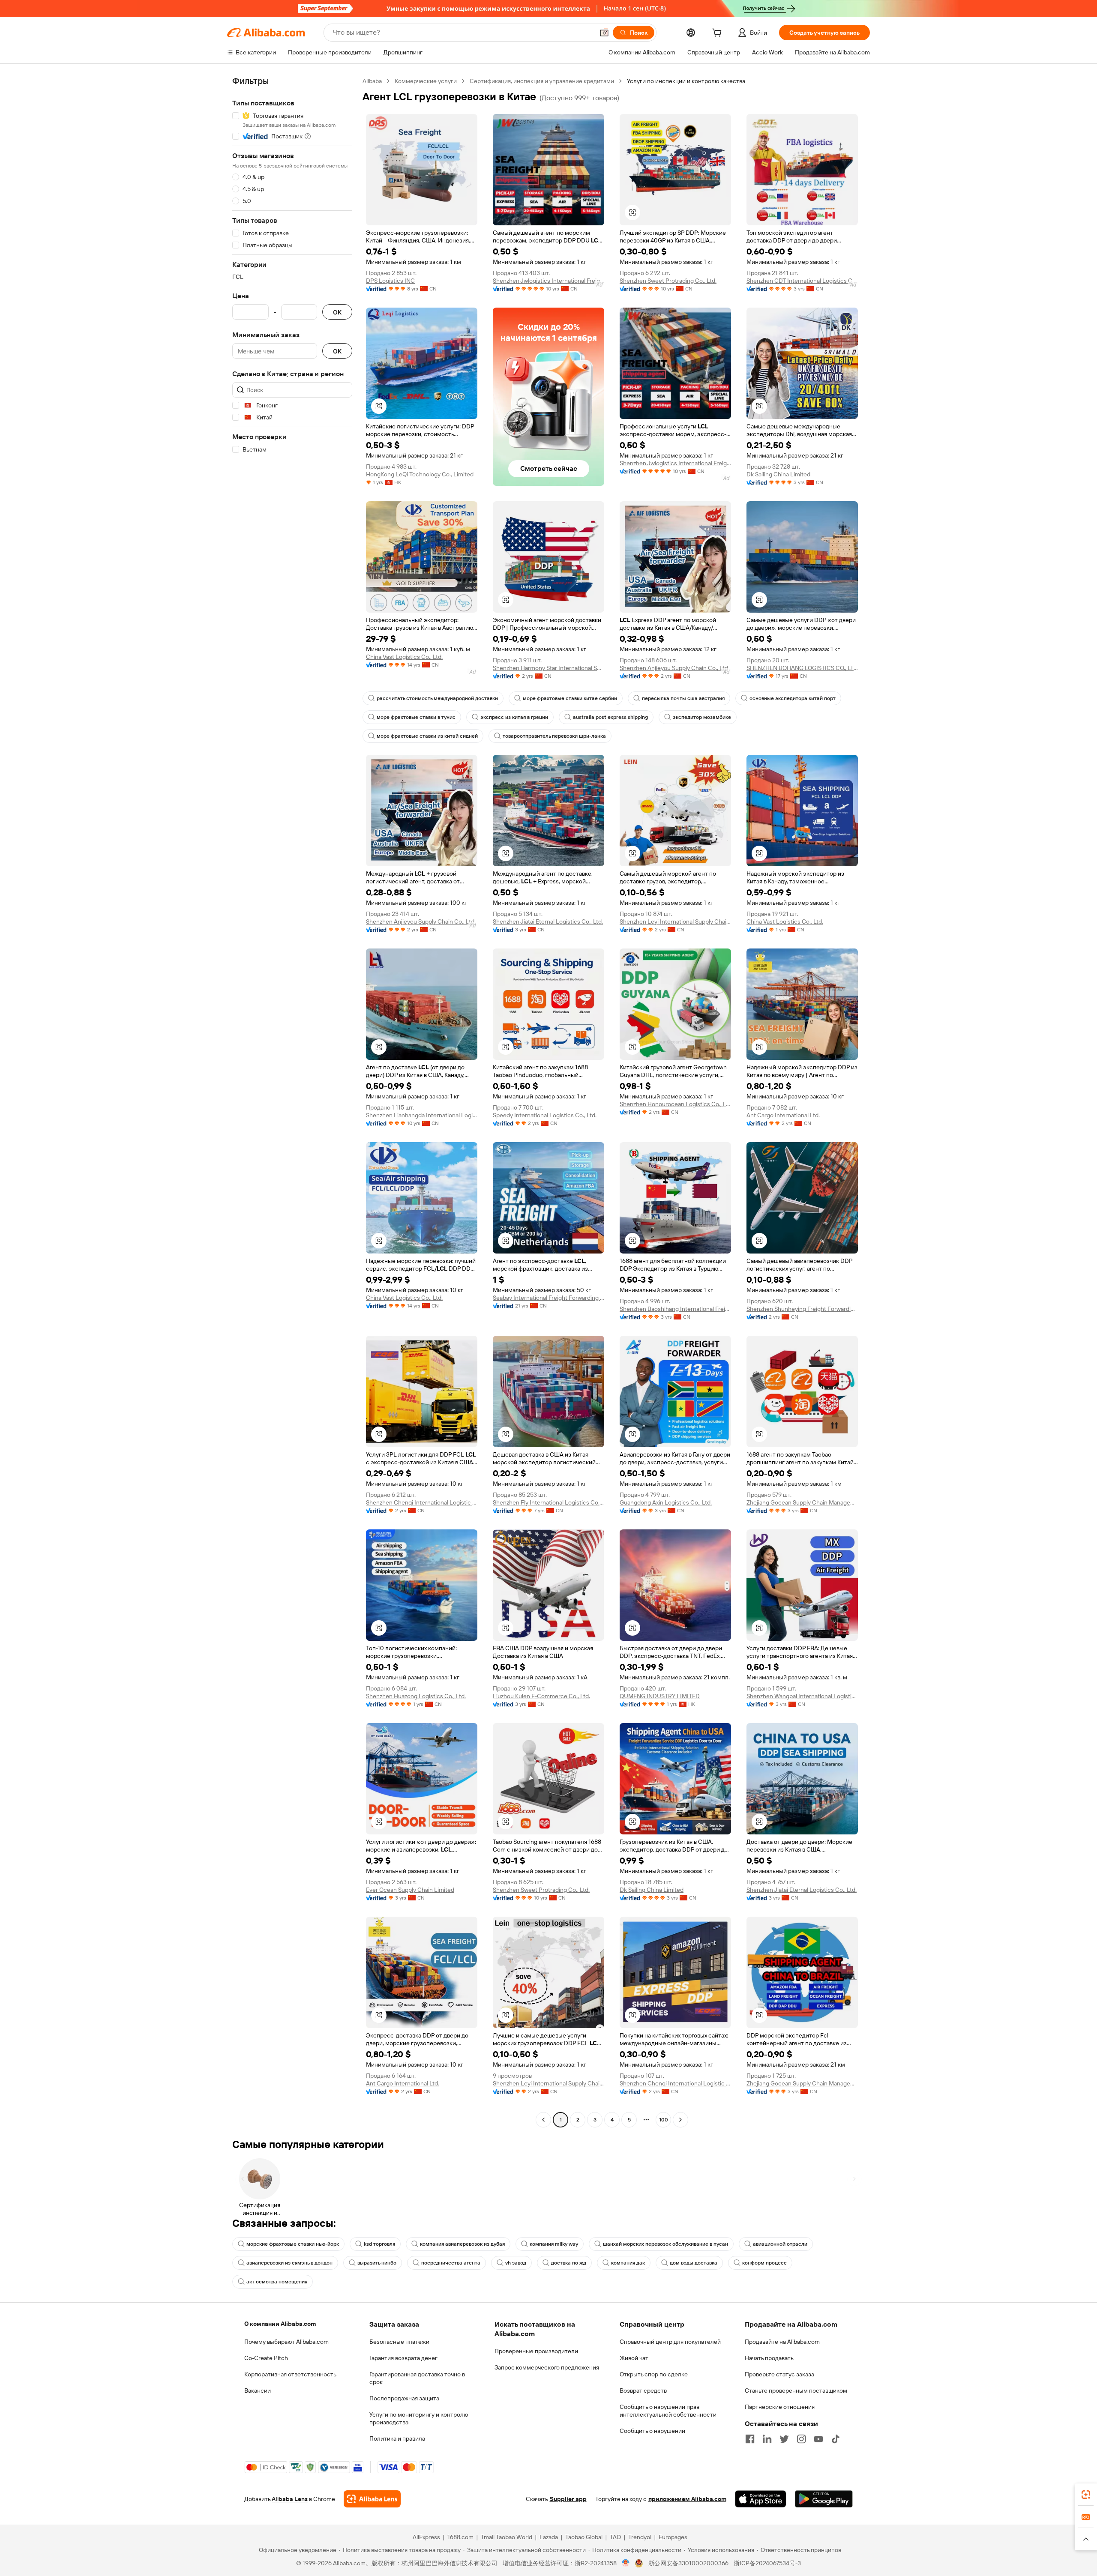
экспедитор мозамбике (702, 717)
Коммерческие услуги (426, 81)
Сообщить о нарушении (652, 2431)
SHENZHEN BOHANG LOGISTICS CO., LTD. (802, 668)
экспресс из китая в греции (514, 717)
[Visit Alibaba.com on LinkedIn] (767, 2439)
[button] (604, 33)
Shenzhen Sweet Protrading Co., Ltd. (668, 281)
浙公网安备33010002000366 (688, 2563)
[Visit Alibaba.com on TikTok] (836, 2439)
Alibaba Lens (290, 2499)
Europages (673, 2537)
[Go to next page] (680, 2120)
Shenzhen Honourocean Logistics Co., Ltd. (675, 1104)
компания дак (628, 2263)
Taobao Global (584, 2537)
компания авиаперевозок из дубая (462, 2244)
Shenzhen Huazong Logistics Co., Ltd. (416, 1696)
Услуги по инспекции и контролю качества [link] (686, 81)
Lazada (549, 2537)
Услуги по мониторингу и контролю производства (419, 2418)
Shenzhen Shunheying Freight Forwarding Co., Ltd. (802, 1309)
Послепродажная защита (404, 2398)
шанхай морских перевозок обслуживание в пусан (665, 2244)
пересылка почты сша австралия (683, 698)
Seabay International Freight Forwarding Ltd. (548, 1298)
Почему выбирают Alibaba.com (286, 2342)
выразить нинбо (377, 2263)
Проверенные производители (536, 2351)
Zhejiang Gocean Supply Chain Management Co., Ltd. (802, 1502)
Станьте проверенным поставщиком (796, 2391)
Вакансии (258, 2391)
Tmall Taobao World (507, 2537)
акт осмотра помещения (277, 2282)
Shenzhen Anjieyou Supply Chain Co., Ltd (674, 668)
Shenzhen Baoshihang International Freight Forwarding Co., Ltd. (675, 1309)
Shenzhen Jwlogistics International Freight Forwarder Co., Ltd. (548, 281)
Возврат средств (643, 2391)
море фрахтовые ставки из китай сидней (427, 736)
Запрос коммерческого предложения (547, 2367)
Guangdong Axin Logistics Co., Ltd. (666, 1502)
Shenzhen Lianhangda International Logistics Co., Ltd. (422, 1115)
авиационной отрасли (780, 2244)
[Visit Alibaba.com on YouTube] (818, 2439)
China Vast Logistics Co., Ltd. (404, 657)
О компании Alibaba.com (280, 2324)
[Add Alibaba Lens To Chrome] (372, 2499)
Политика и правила (397, 2438)
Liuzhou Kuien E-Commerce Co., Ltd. (541, 1696)
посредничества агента (451, 2263)
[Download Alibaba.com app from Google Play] (824, 2499)
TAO (615, 2537)
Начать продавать (769, 2358)
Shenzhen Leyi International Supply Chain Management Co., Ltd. (675, 921)
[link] (1086, 2495)
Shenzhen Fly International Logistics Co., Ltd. (548, 1502)
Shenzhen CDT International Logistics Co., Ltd (802, 281)
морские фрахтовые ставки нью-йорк (293, 2244)
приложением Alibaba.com (687, 2499)
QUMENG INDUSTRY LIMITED (660, 1696)
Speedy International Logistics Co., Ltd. (545, 1115)
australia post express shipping (610, 717)
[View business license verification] (626, 2563)
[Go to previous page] (543, 2120)
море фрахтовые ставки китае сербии (570, 698)
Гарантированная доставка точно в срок (417, 2378)
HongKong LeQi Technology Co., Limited (420, 474)
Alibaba (372, 81)
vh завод (516, 2263)
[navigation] (292, 1101)
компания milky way (554, 2244)
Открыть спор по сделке (654, 2374)
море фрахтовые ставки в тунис (416, 717)
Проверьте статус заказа (779, 2374)
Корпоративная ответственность (290, 2374)
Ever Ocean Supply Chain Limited (410, 1890)
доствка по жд (569, 2263)
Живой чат (634, 2358)
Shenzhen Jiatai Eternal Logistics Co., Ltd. (548, 921)
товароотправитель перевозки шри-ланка (554, 736)
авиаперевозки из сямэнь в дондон (289, 2263)
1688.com (460, 2537)
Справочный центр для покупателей (670, 2342)
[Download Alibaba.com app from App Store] (761, 2499)
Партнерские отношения (780, 2407)
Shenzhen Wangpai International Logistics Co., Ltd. (802, 1696)
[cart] (719, 34)
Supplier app (568, 2499)
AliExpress (426, 2537)
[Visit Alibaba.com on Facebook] (750, 2439)
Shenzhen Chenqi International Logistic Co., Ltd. (422, 1502)
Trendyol (640, 2537)
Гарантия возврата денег (403, 2358)
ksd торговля (379, 2244)
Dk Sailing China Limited (778, 474)
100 (664, 2120)
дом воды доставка (694, 2263)
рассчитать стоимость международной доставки (437, 698)
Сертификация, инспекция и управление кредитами (542, 81)
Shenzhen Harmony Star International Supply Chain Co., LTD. (548, 668)
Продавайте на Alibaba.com (782, 2342)
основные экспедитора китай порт (793, 698)
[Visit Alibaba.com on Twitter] (784, 2439)
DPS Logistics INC (390, 281)
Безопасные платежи (399, 2342)
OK (337, 312)
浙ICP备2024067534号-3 (767, 2563)
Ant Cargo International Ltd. (783, 1115)
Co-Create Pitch (266, 2358)
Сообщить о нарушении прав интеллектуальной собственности (668, 2411)
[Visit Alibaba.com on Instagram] (801, 2439)
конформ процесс (764, 2263)
